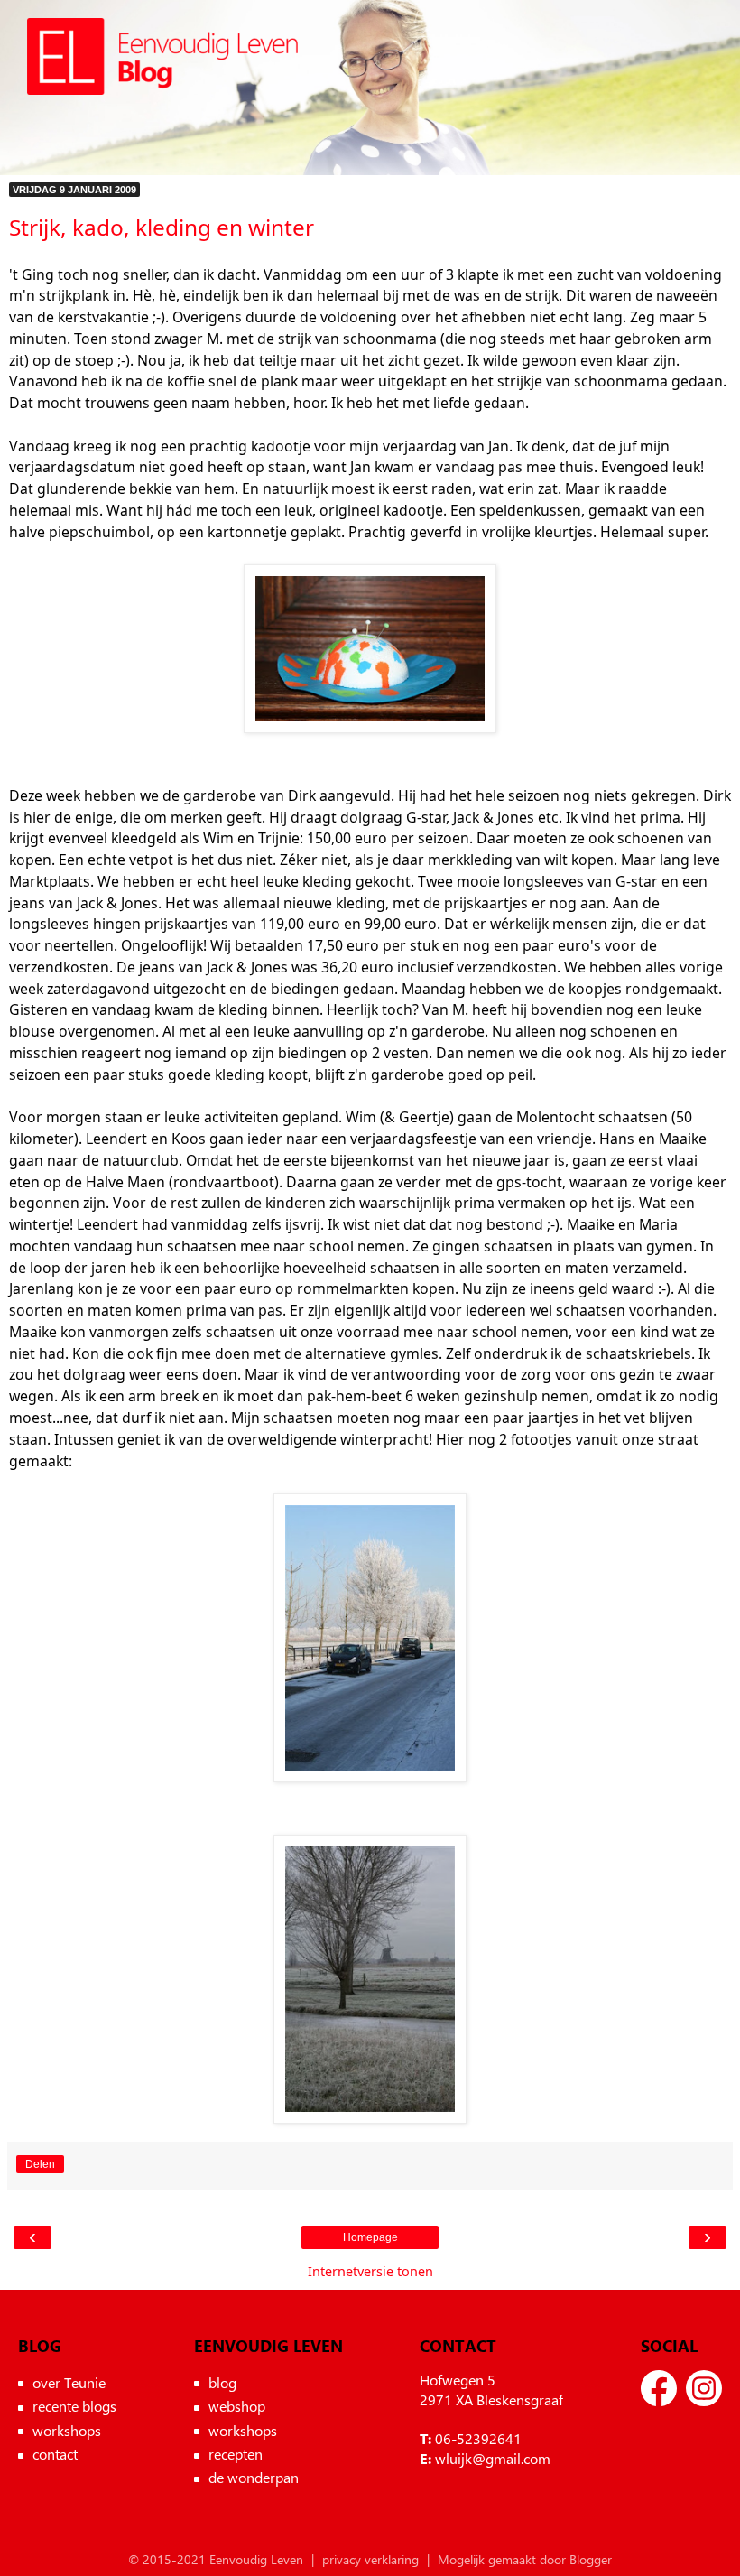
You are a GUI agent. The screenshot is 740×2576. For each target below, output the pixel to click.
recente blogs (74, 2406)
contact (55, 2454)
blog (222, 2382)
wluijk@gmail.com (493, 2458)
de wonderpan (254, 2477)
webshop (237, 2406)
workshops (67, 2430)
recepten (236, 2454)
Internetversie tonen (370, 2271)
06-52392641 (478, 2438)
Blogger (591, 2559)
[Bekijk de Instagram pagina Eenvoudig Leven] (704, 2388)
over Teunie (69, 2382)
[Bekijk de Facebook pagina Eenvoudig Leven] (659, 2388)
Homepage (370, 2237)
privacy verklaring (370, 2559)
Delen (40, 2164)
